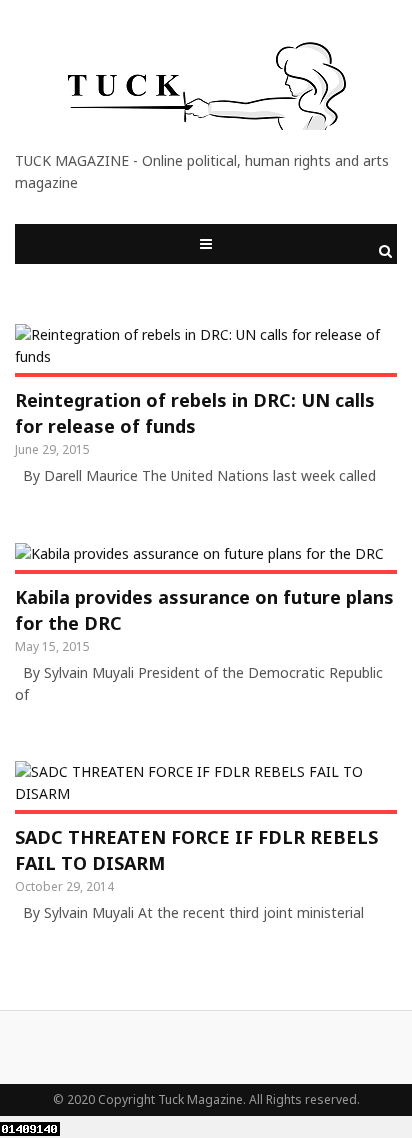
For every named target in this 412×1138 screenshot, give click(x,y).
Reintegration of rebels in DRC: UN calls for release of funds (195, 413)
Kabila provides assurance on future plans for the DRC (204, 610)
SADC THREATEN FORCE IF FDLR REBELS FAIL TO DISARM (196, 850)
